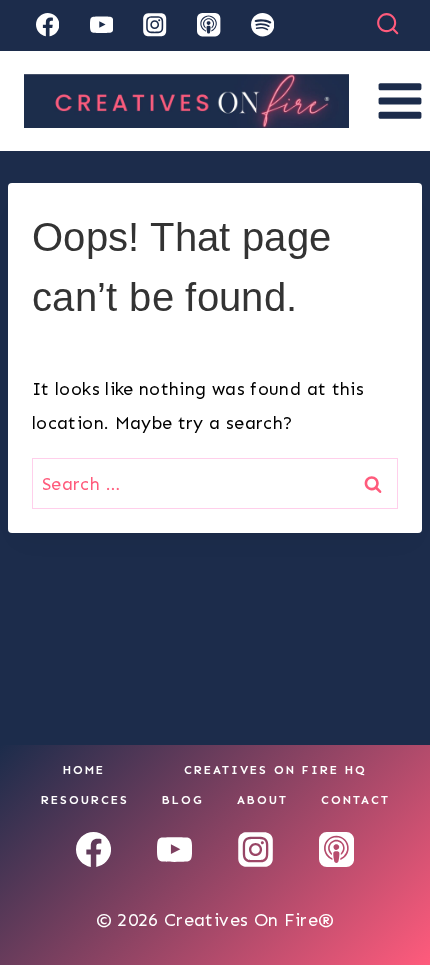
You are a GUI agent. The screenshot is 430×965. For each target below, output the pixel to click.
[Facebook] (47, 25)
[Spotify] (262, 25)
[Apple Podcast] (208, 25)
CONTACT (355, 800)
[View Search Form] (387, 24)
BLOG (183, 800)
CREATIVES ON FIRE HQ (275, 770)
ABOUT (262, 800)
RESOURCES (85, 800)
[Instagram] (155, 25)
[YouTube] (101, 25)
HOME (84, 770)
